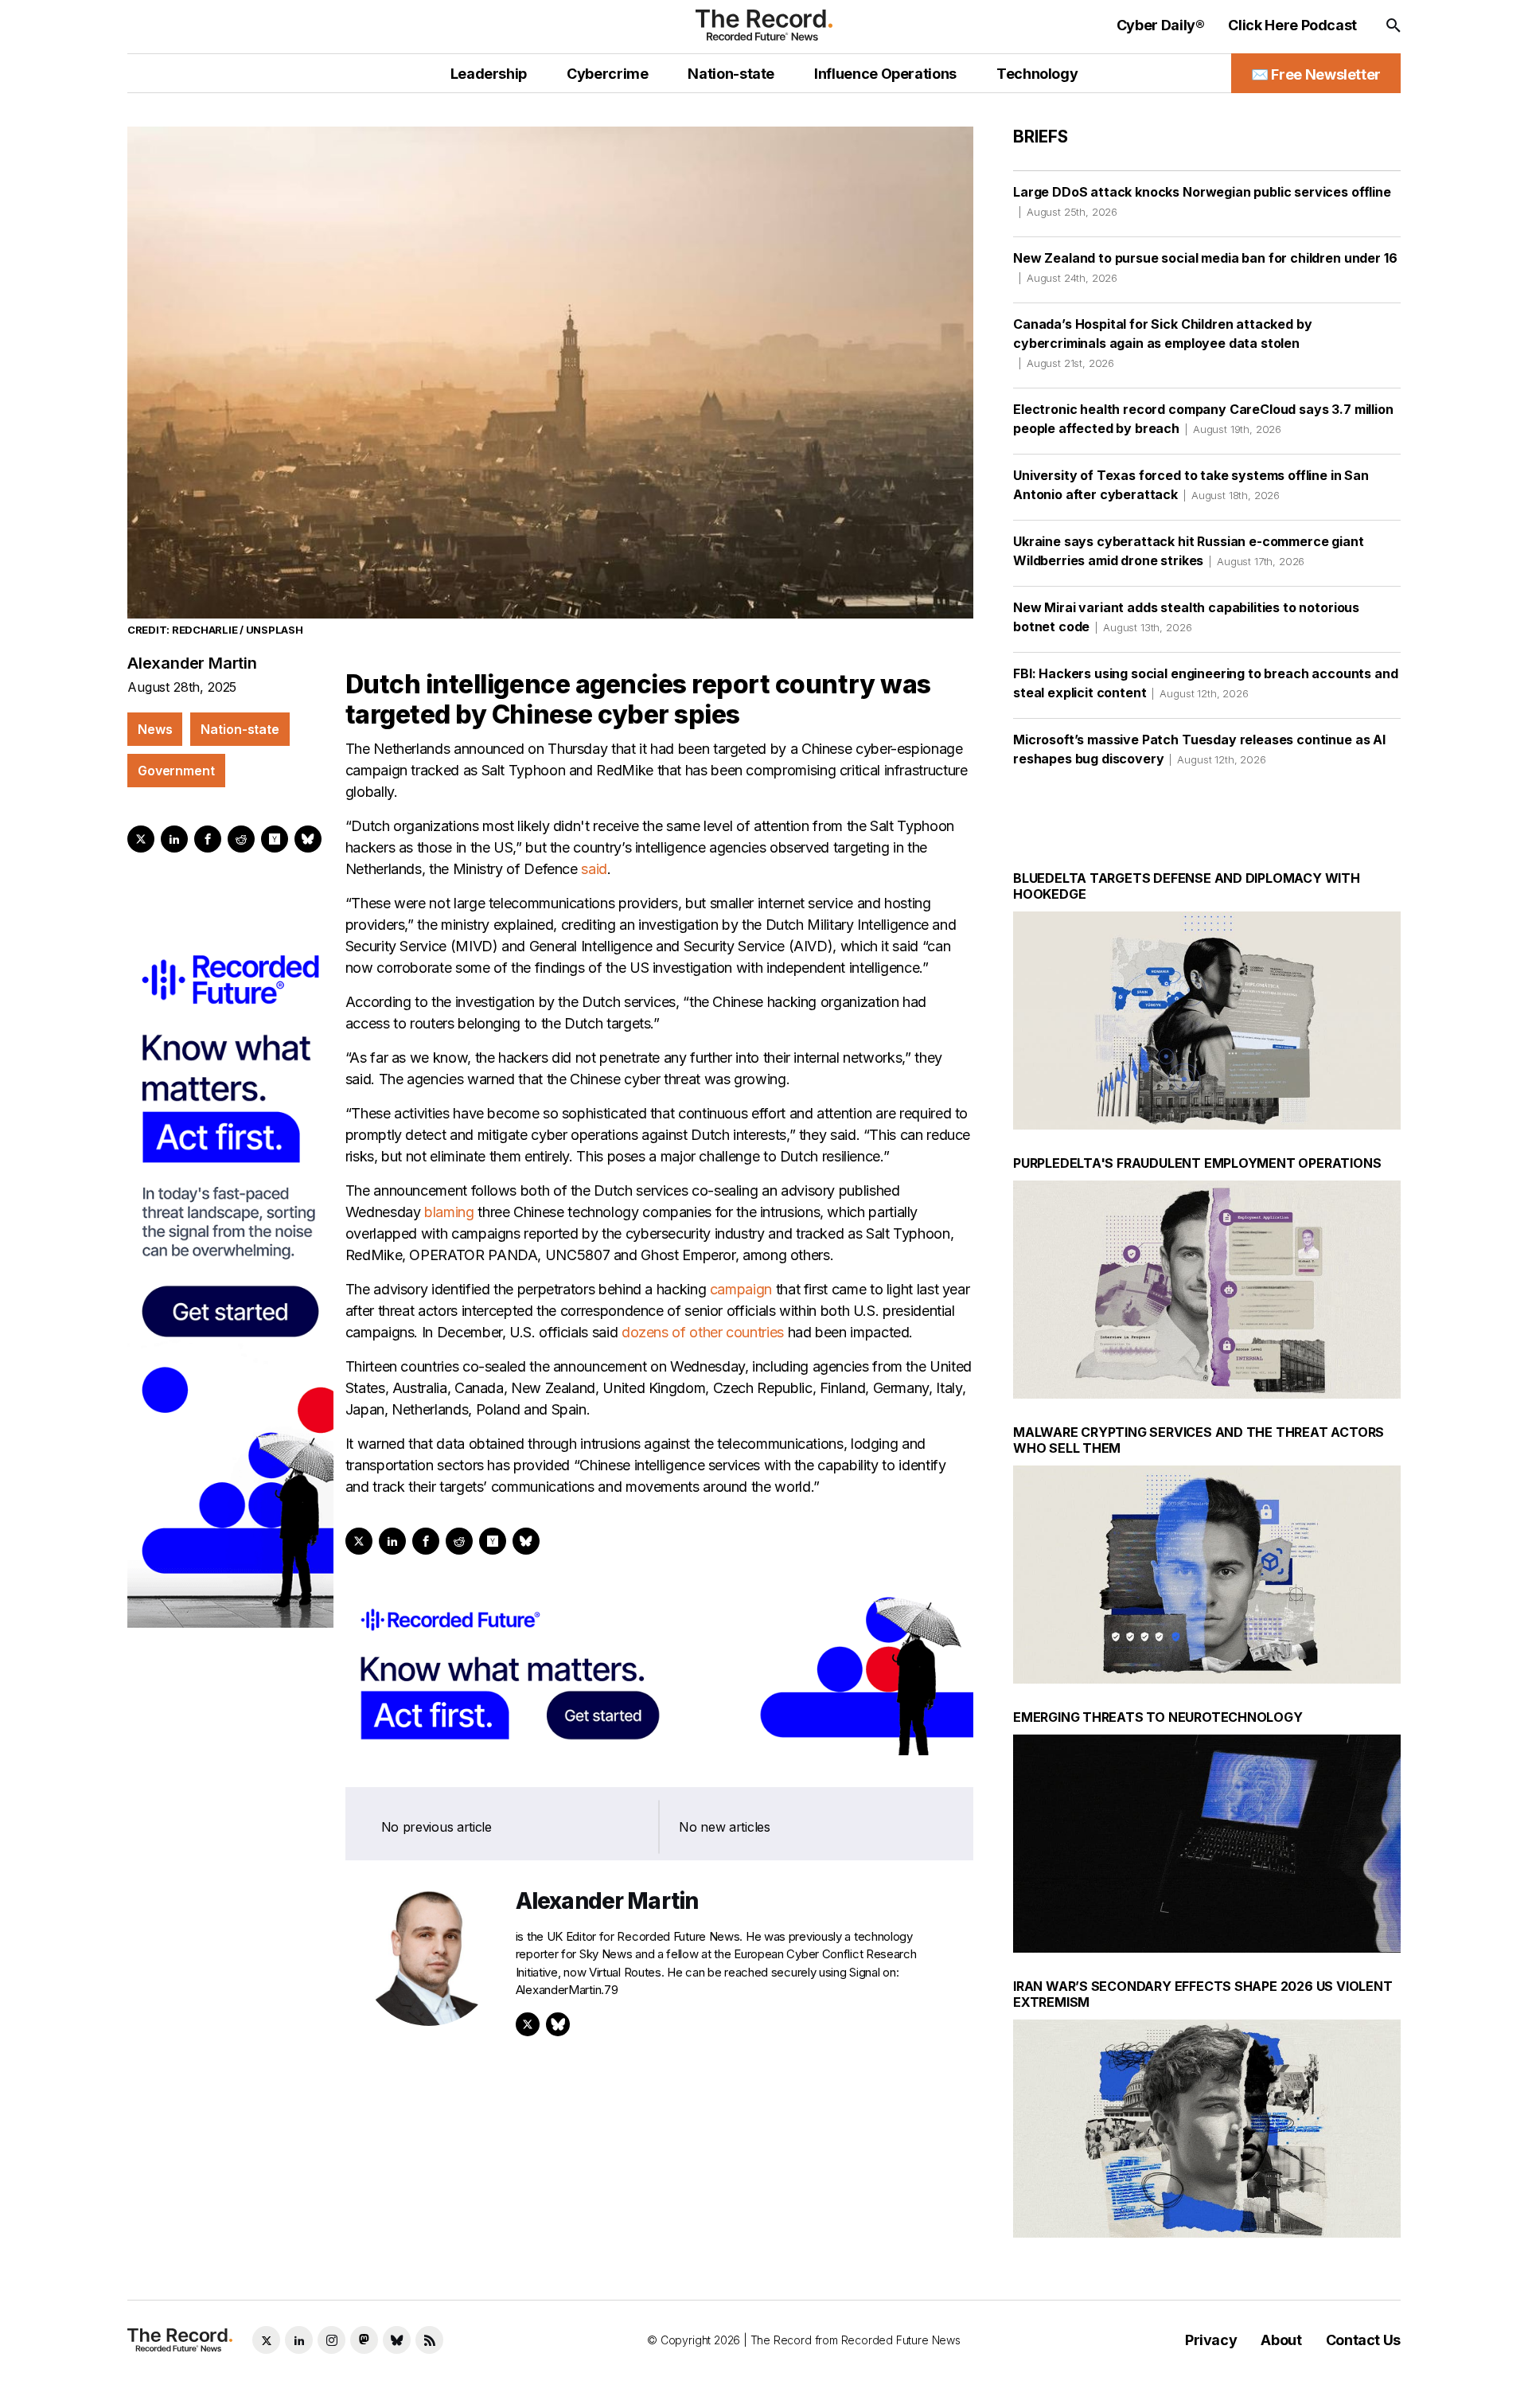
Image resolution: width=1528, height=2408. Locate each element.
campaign (741, 1289)
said (594, 869)
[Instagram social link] (331, 2340)
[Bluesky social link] (397, 2340)
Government (176, 771)
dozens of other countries (703, 1332)
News (155, 729)
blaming (449, 1212)
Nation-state (240, 729)
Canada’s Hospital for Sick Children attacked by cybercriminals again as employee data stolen (1162, 343)
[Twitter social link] (266, 2340)
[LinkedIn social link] (299, 2340)
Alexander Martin (192, 663)
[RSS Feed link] (429, 2340)
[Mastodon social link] (364, 2340)
